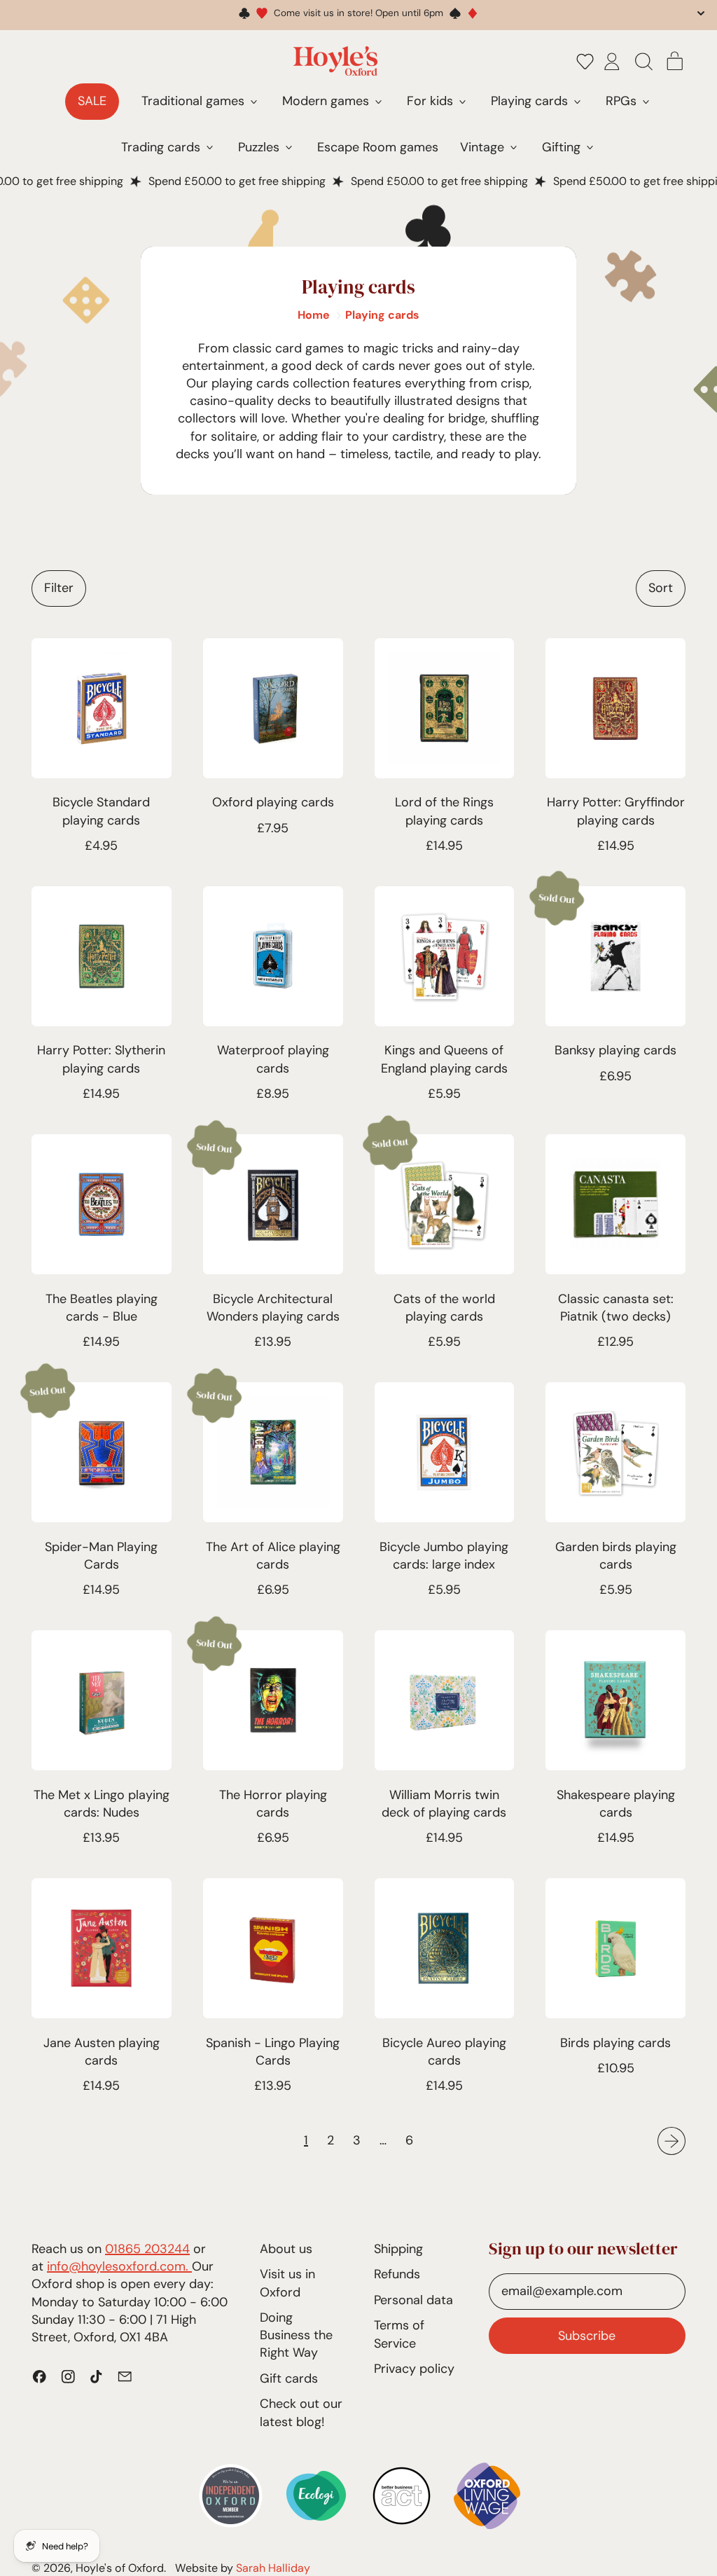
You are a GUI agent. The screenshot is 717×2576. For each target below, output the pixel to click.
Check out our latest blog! (301, 2412)
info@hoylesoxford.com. (119, 2266)
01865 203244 (147, 2249)
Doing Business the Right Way (296, 2335)
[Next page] (672, 2141)
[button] (585, 61)
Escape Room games (378, 147)
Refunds (397, 2274)
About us (286, 2249)
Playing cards (382, 315)
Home (314, 315)
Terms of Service (399, 2334)
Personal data (413, 2300)
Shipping (398, 2249)
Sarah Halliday (273, 2568)
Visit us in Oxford (287, 2283)
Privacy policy (414, 2369)
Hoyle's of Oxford (120, 2568)
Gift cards (289, 2378)
